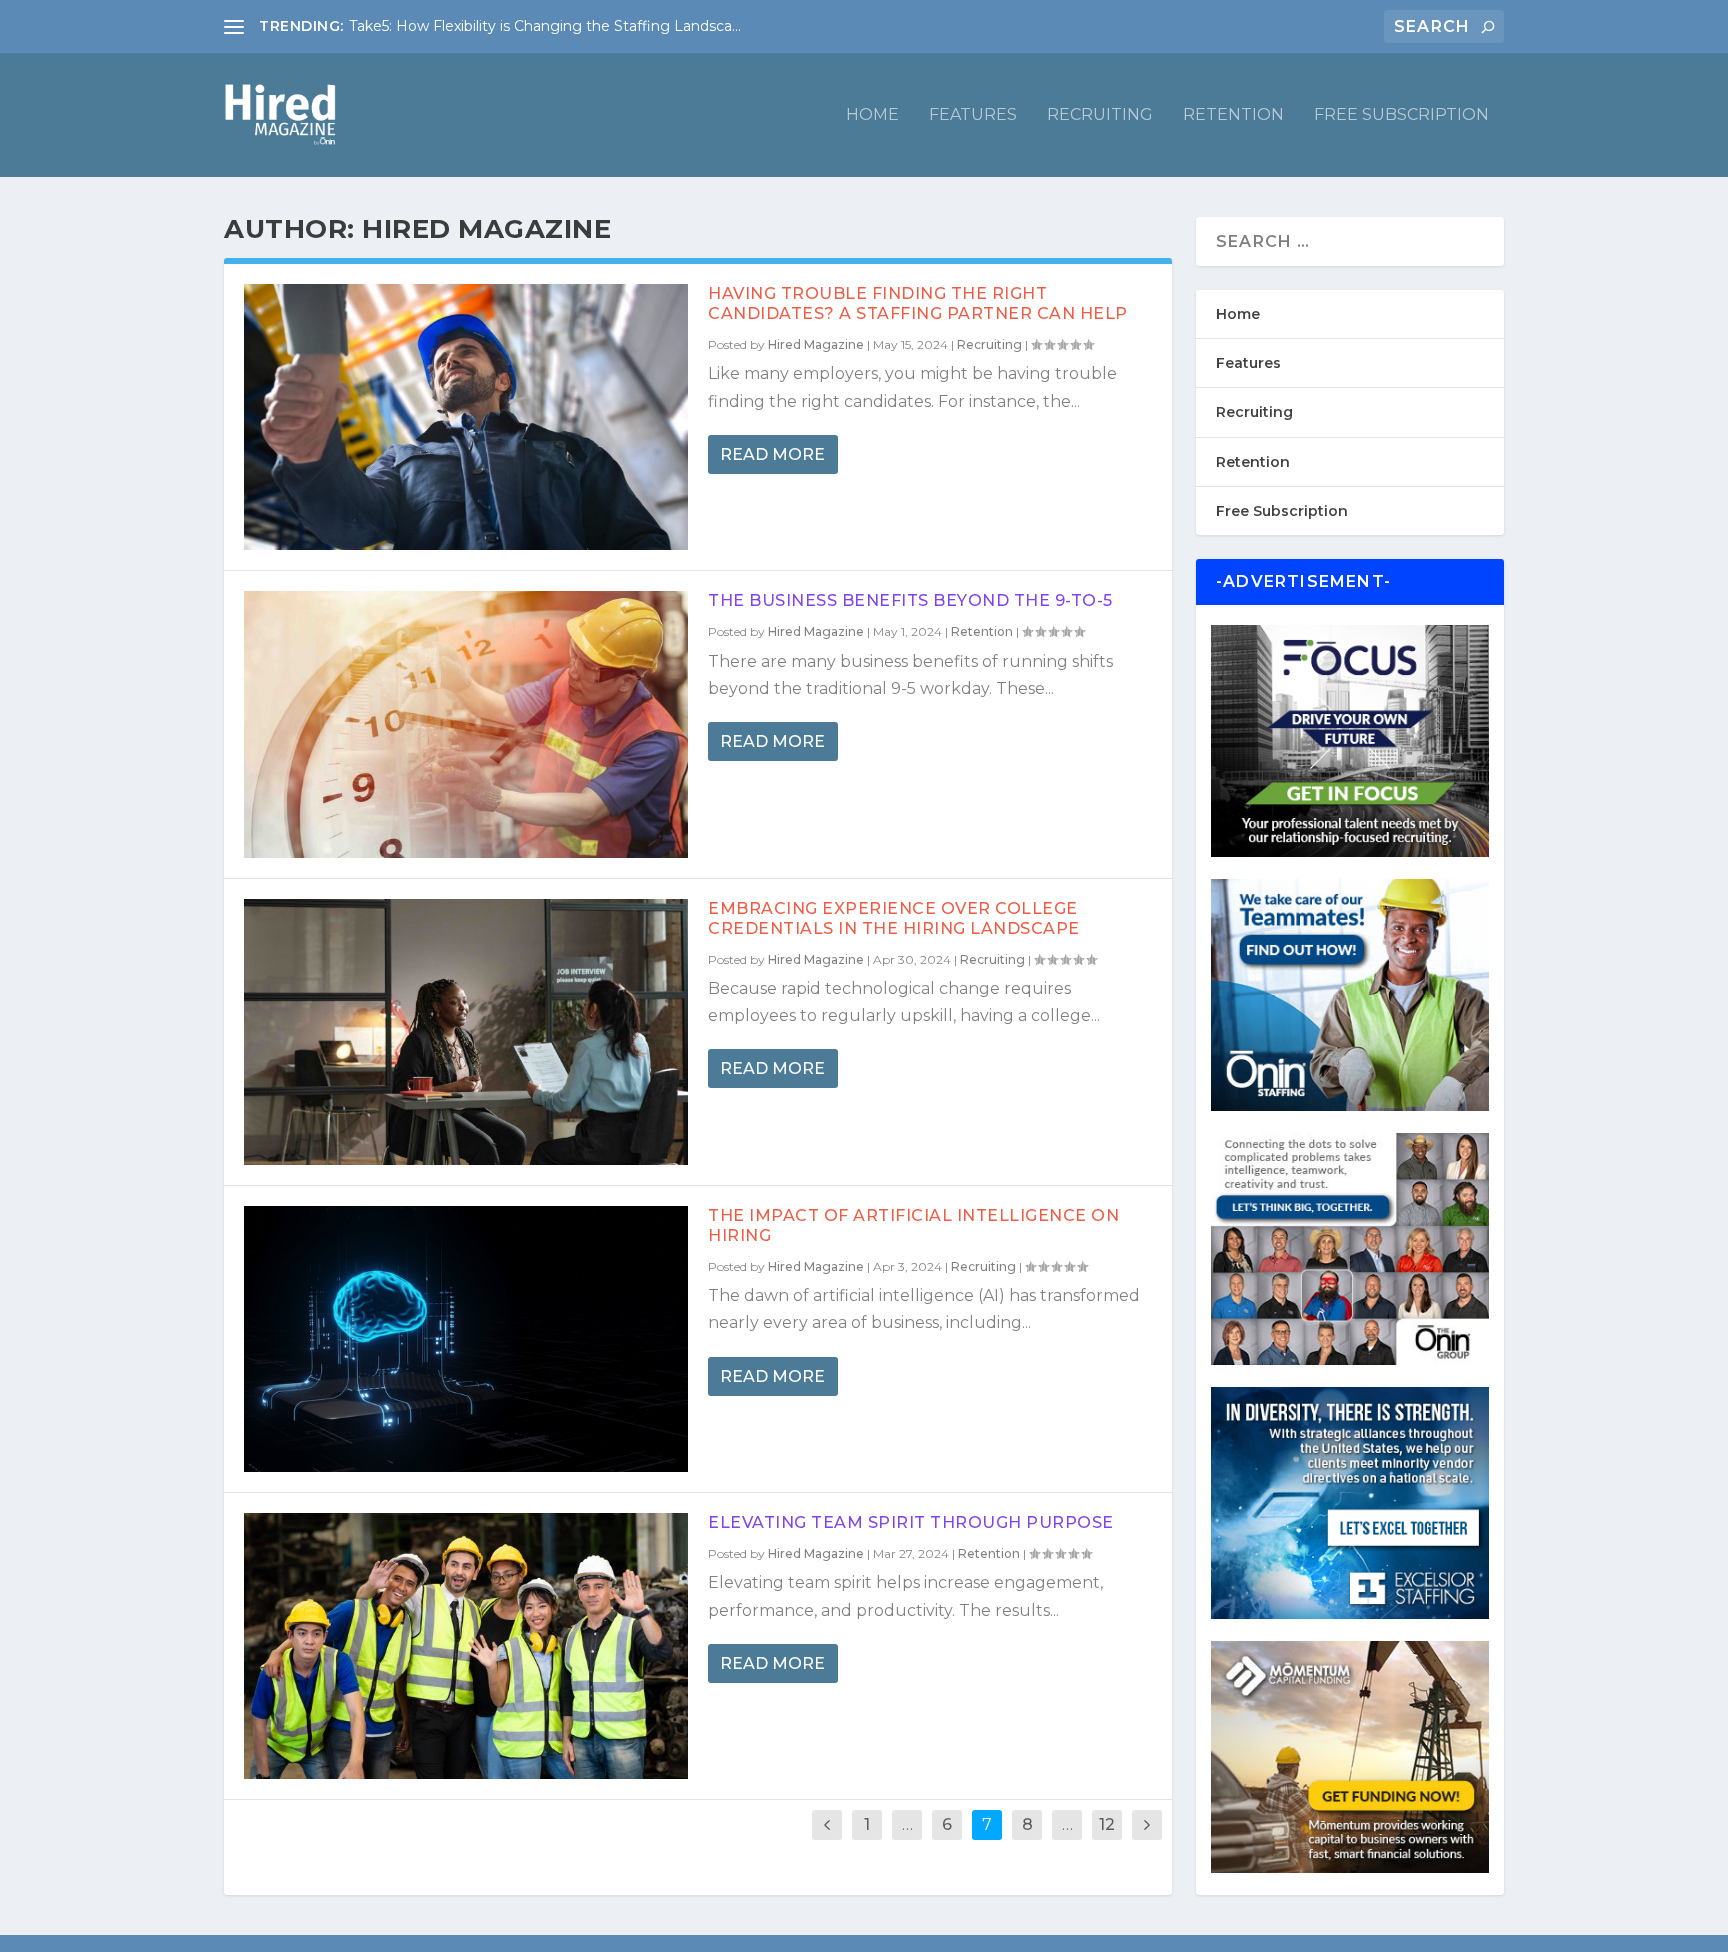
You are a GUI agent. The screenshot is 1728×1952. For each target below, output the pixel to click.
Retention (1233, 115)
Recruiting (1100, 115)
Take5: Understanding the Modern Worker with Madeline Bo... (563, 26)
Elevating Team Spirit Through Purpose (911, 1522)
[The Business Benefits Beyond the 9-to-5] (466, 724)
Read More (772, 454)
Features (973, 115)
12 (1107, 1824)
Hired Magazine (816, 344)
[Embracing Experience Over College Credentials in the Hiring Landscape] (466, 1032)
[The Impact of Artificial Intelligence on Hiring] (466, 1339)
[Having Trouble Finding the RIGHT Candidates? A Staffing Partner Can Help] (466, 417)
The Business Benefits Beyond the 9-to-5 (910, 600)
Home (872, 115)
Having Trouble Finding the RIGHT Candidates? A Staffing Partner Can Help (918, 303)
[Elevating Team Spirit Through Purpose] (466, 1646)
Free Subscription (1401, 115)
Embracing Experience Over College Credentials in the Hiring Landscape (894, 918)
